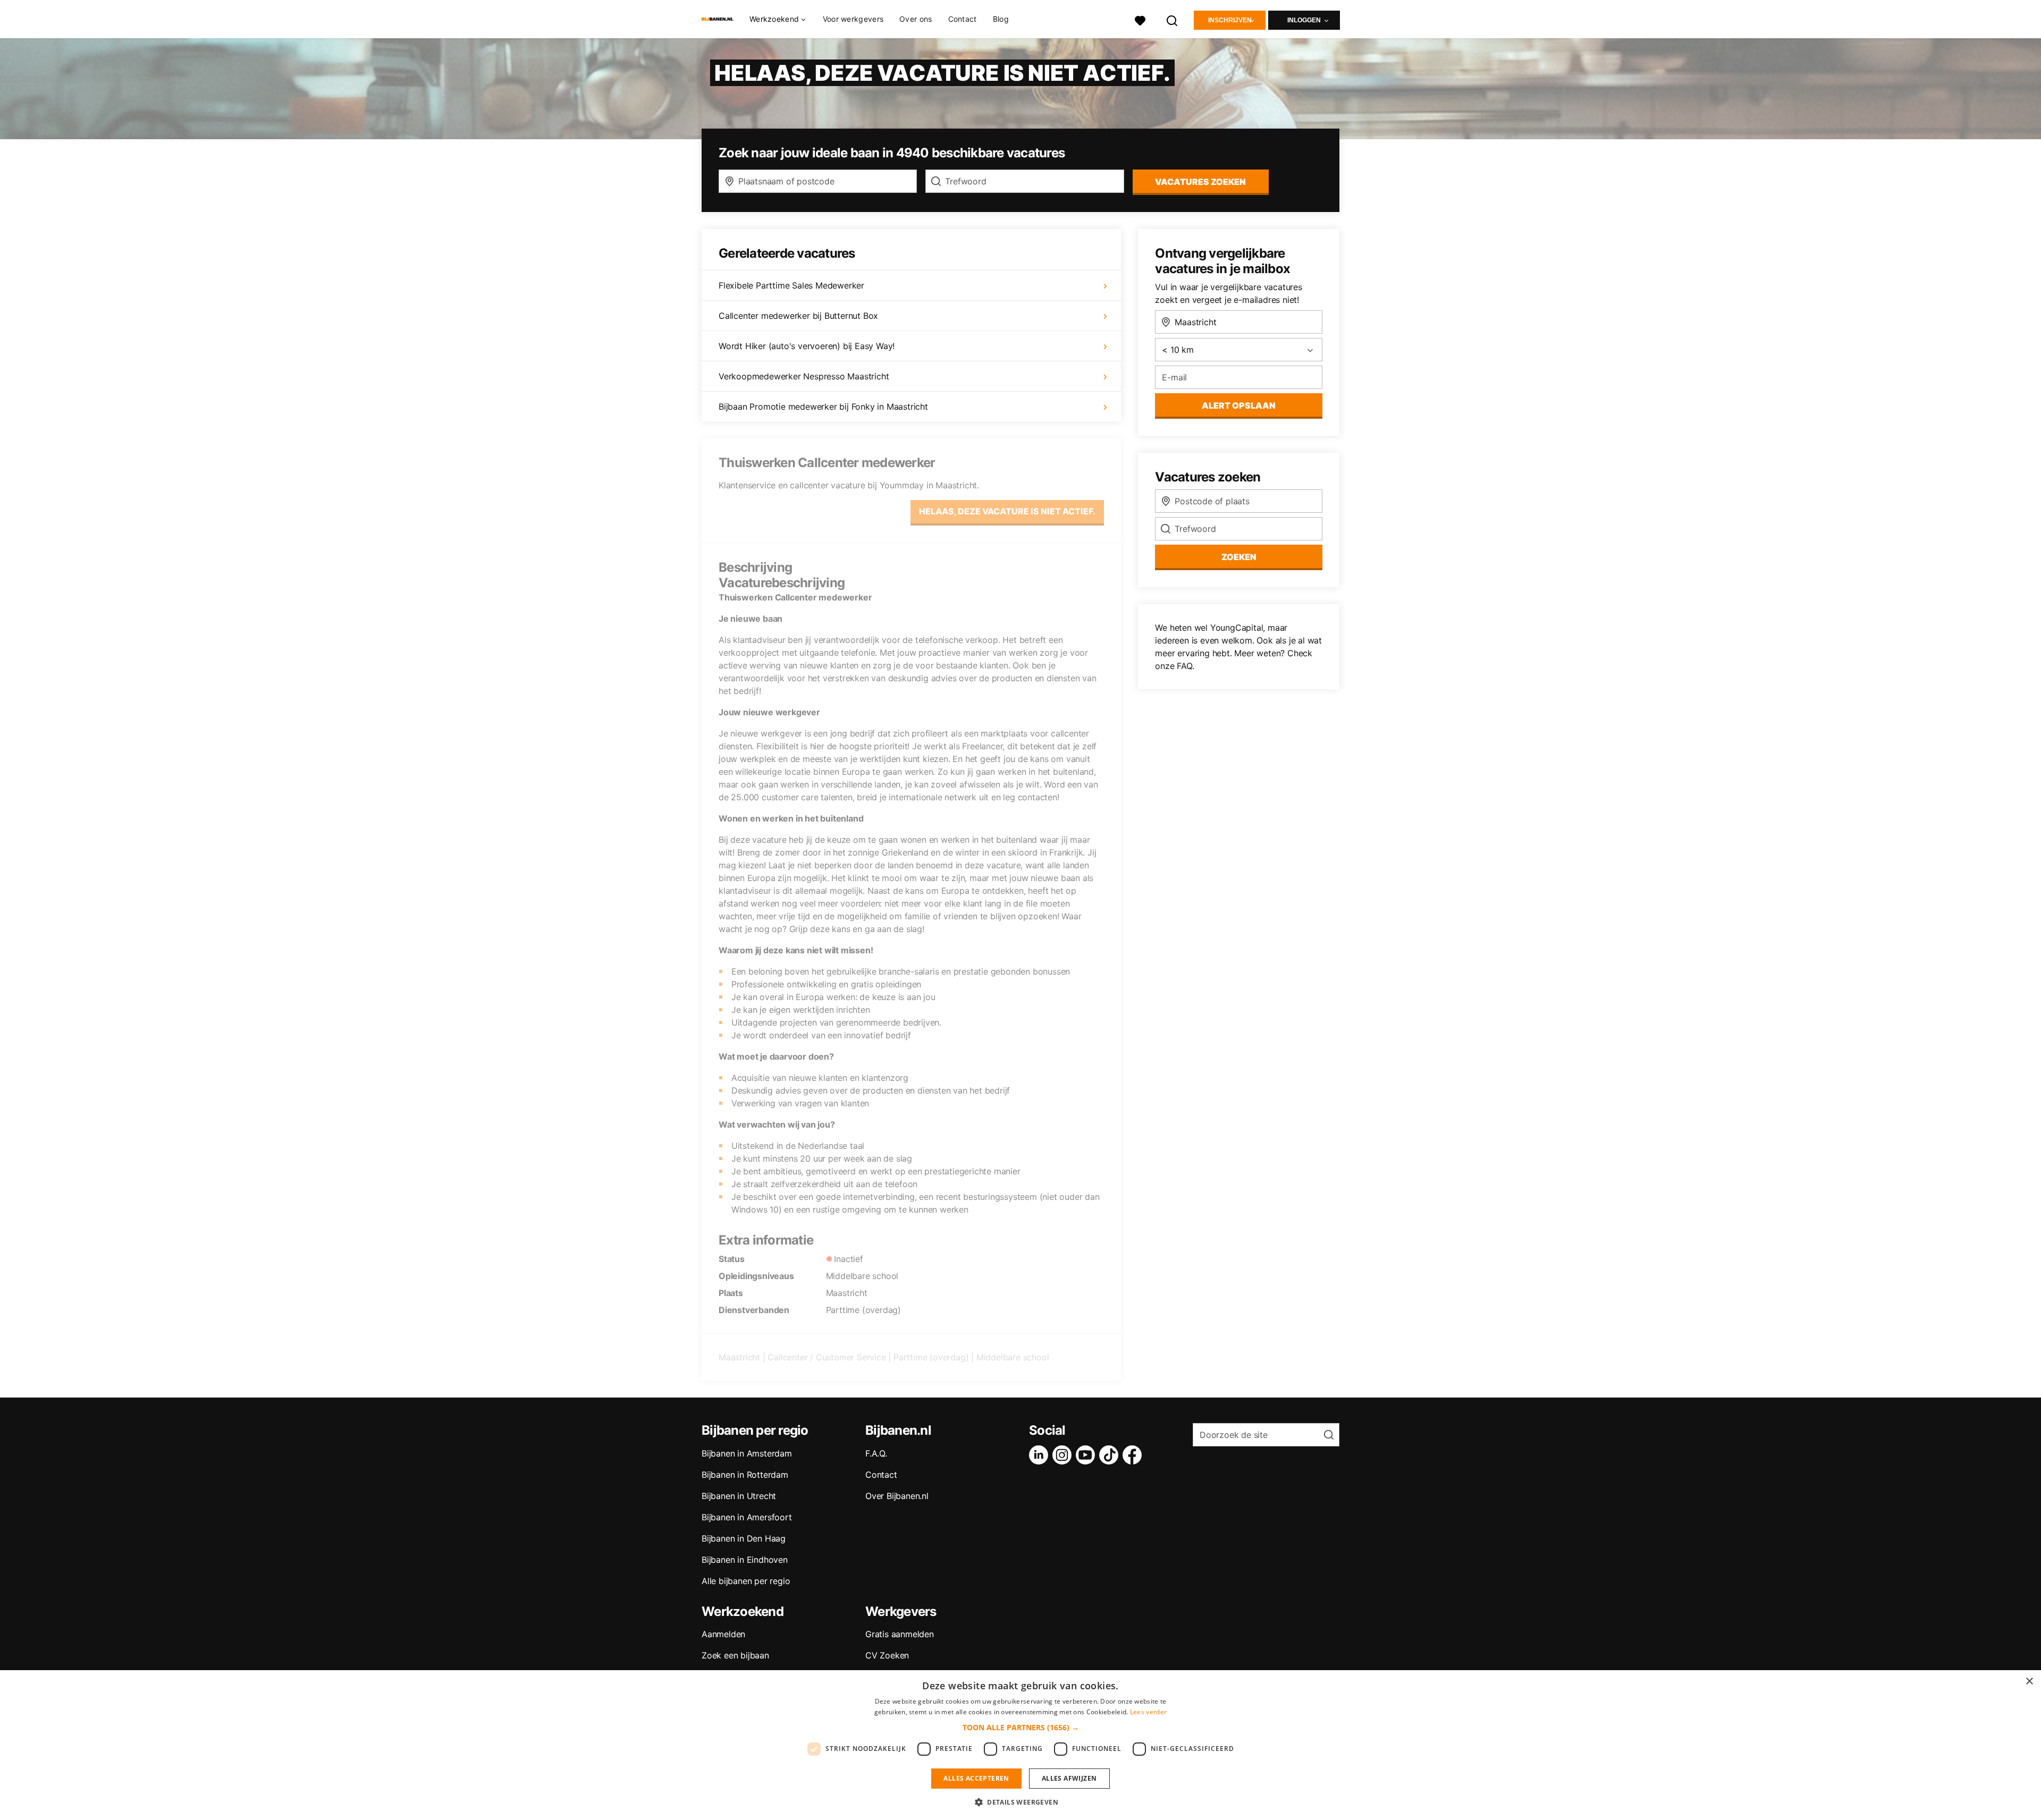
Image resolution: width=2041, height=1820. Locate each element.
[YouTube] (1087, 1455)
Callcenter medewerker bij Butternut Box (798, 316)
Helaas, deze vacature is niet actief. (1007, 511)
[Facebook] (1134, 1455)
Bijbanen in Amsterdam (747, 1453)
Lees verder (1148, 1712)
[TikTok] (1111, 1455)
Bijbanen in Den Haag (744, 1538)
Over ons (916, 19)
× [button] (2029, 1682)
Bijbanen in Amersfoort (747, 1517)
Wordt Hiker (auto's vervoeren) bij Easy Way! (807, 346)
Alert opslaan (1239, 405)
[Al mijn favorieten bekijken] (1140, 19)
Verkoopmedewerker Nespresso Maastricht (804, 376)
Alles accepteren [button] (976, 1778)
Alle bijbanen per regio (746, 1581)
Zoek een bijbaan (735, 1655)
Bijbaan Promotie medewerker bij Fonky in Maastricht (823, 407)
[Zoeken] (1173, 19)
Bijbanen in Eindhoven (745, 1560)
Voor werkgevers (853, 19)
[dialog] (1020, 1745)
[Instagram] (1064, 1455)
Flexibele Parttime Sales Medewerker (791, 285)
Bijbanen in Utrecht (739, 1496)
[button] (1021, 1727)
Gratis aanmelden (900, 1634)
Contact (963, 19)
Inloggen (1304, 20)
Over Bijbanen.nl (897, 1496)
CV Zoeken (887, 1655)
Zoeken (1239, 557)
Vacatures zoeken (1200, 182)
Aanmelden (723, 1634)
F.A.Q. (876, 1453)
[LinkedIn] (1041, 1455)
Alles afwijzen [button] (1069, 1778)
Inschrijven (1230, 20)
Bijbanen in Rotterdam (745, 1475)
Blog (1001, 19)
